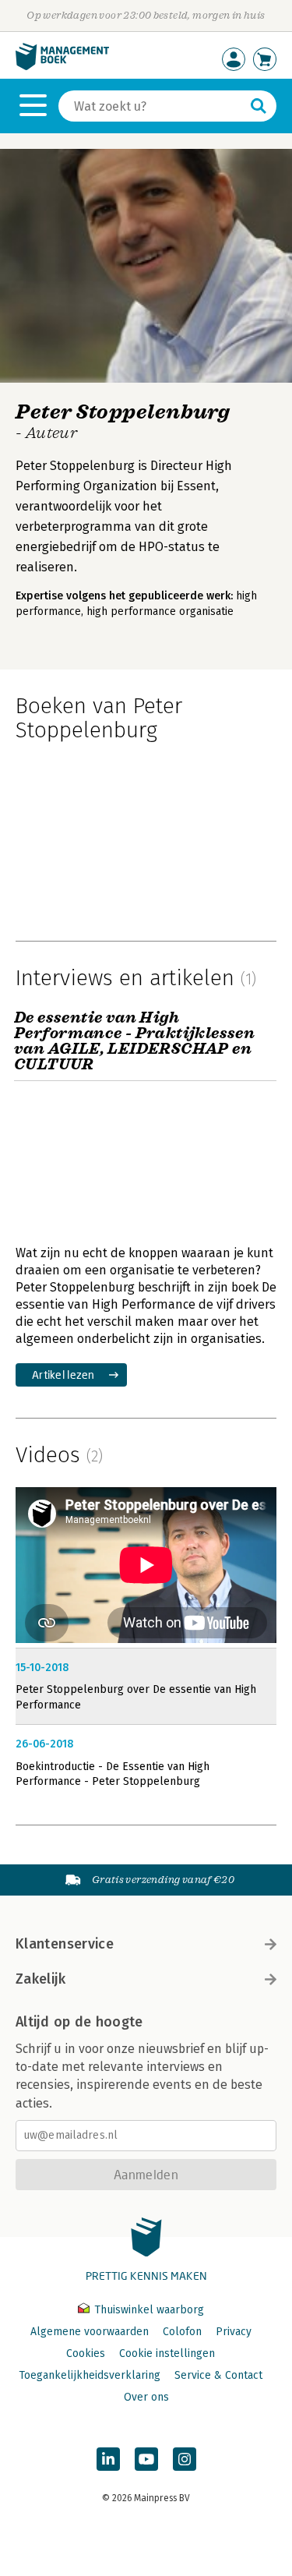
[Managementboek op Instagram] (185, 2459)
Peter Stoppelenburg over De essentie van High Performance (136, 1697)
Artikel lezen (63, 1375)
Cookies (86, 2353)
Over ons (146, 2397)
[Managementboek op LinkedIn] (108, 2459)
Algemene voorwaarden (90, 2332)
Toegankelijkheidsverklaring (90, 2375)
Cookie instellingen (167, 2353)
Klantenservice (65, 1944)
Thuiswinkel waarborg (148, 2310)
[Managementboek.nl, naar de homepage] (62, 67)
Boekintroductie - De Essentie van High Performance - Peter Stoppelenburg (113, 1774)
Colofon (182, 2332)
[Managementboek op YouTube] (146, 2459)
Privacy (234, 2332)
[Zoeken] (259, 106)
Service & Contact (218, 2375)
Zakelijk (40, 1979)
